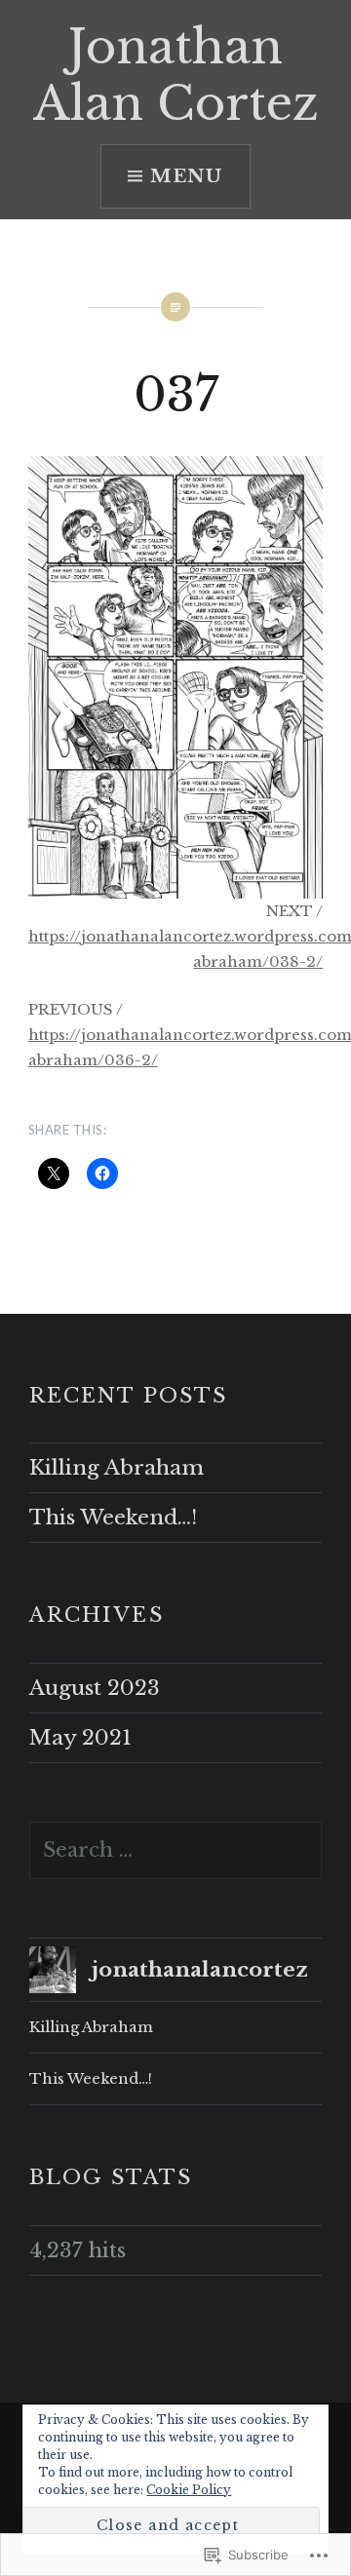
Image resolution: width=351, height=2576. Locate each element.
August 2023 (95, 1688)
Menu (187, 176)
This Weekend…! (113, 1518)
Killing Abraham (117, 1468)
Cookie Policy (189, 2490)
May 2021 (80, 1738)
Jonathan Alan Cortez (176, 75)
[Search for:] (175, 1850)
